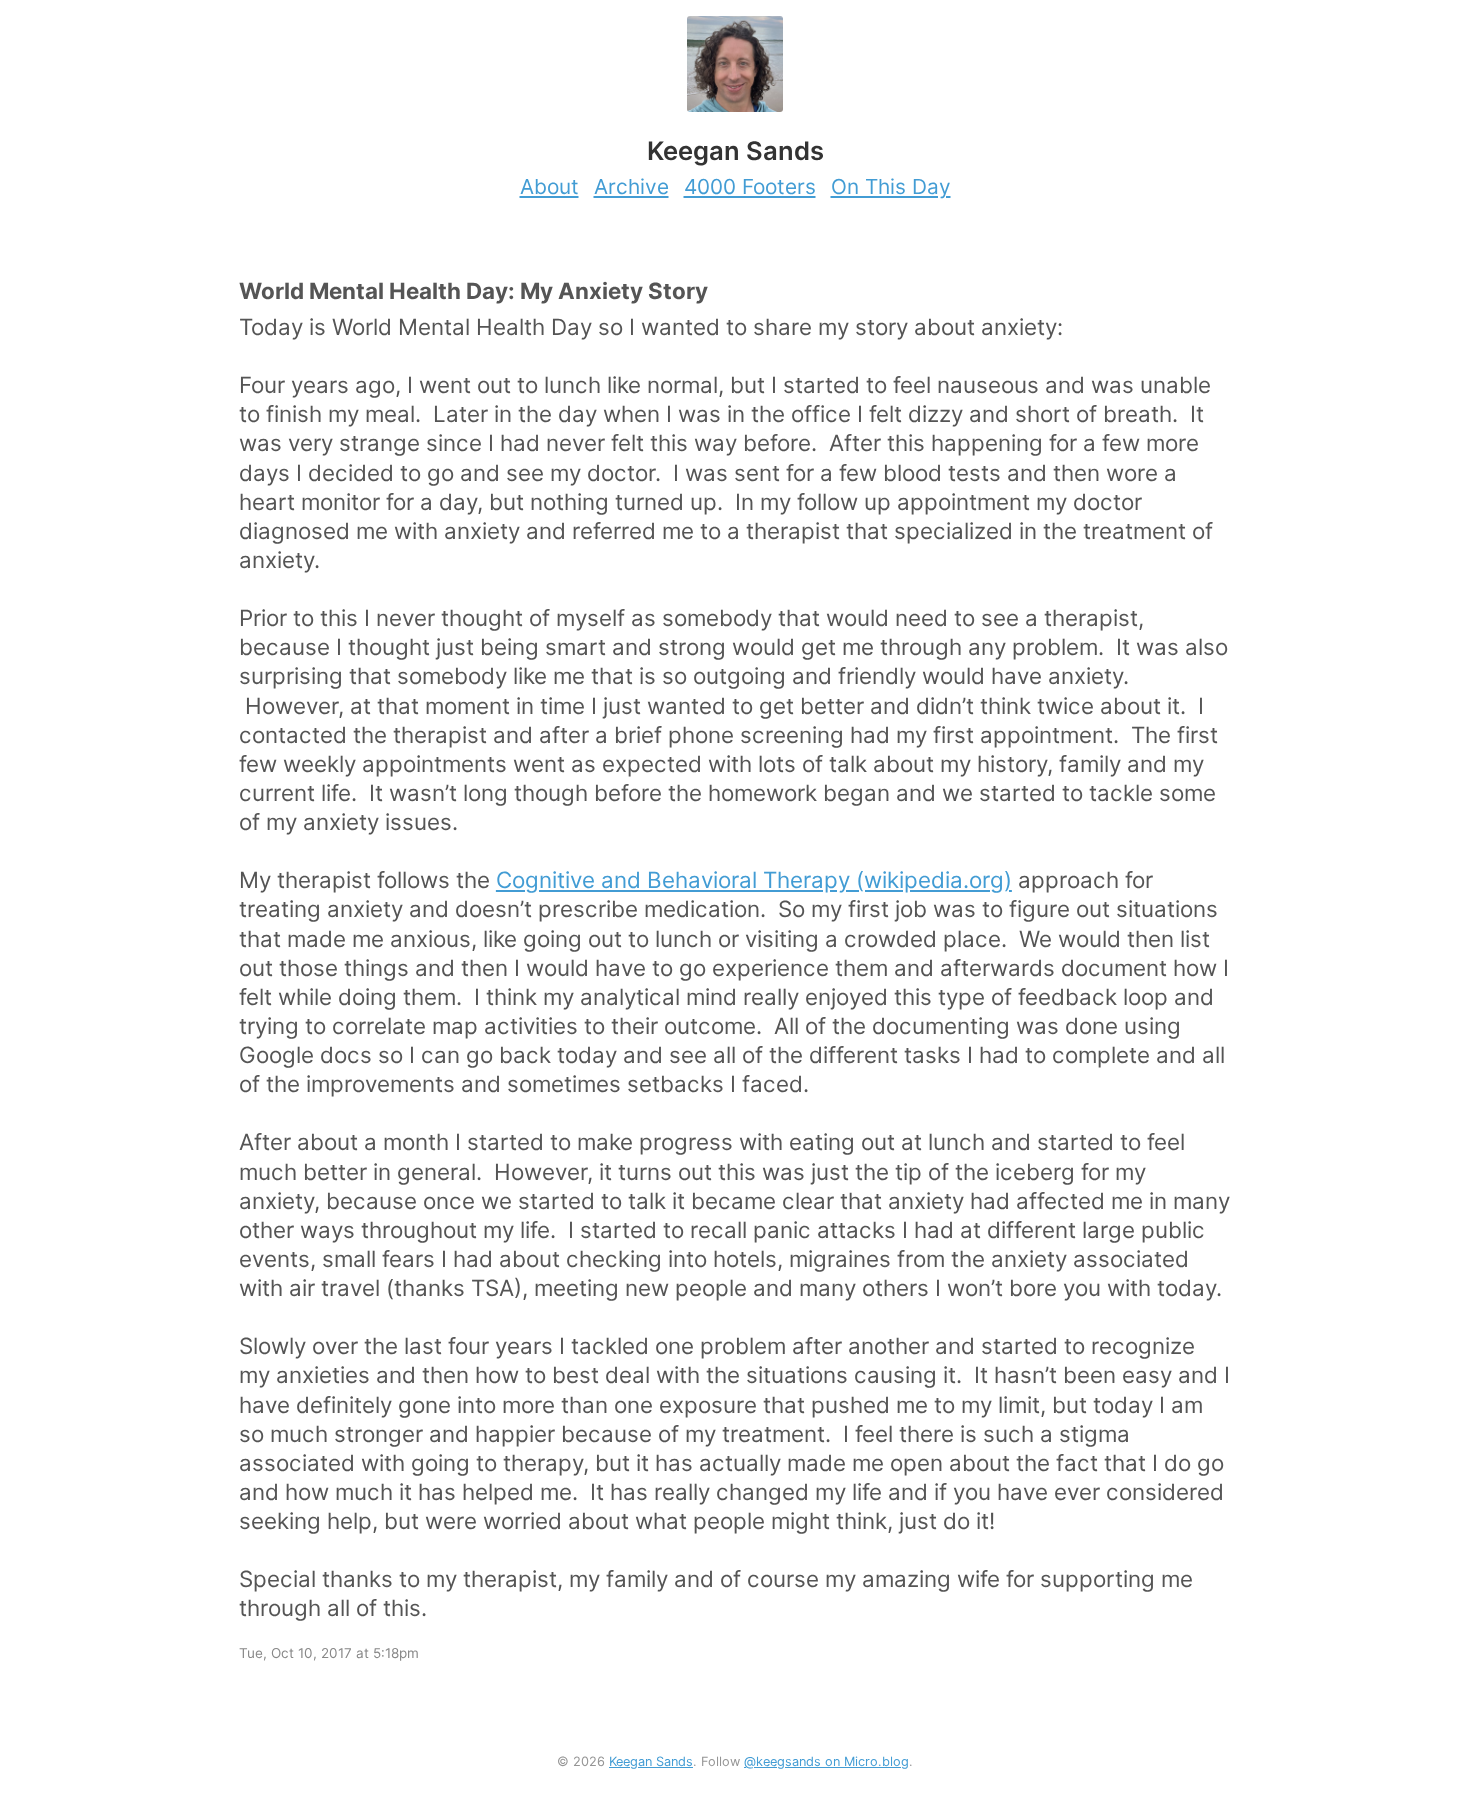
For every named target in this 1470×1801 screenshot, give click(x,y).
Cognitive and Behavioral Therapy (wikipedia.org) (754, 879)
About (549, 186)
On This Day (891, 186)
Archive (631, 186)
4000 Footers (750, 186)
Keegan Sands (651, 1761)
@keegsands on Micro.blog (826, 1761)
